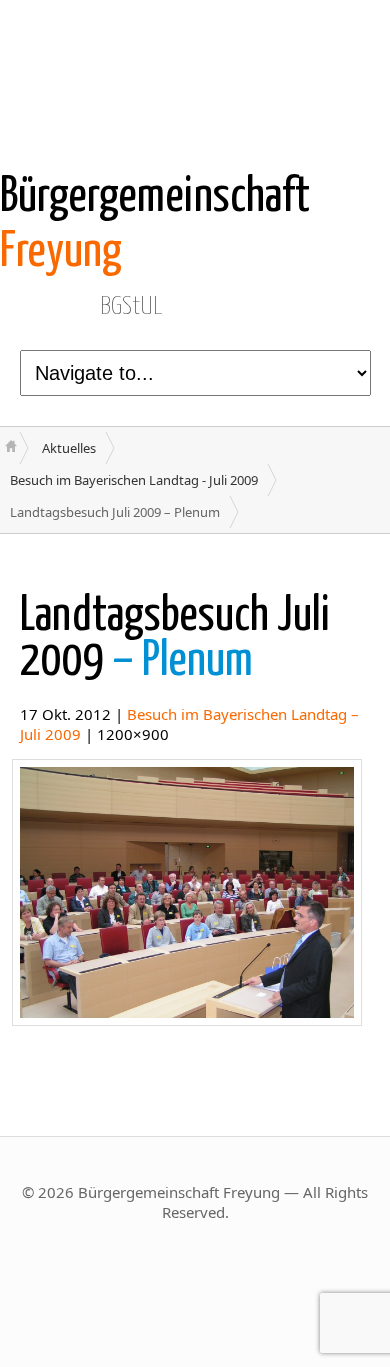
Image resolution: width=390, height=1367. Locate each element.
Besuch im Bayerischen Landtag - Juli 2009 (134, 480)
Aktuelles (69, 448)
